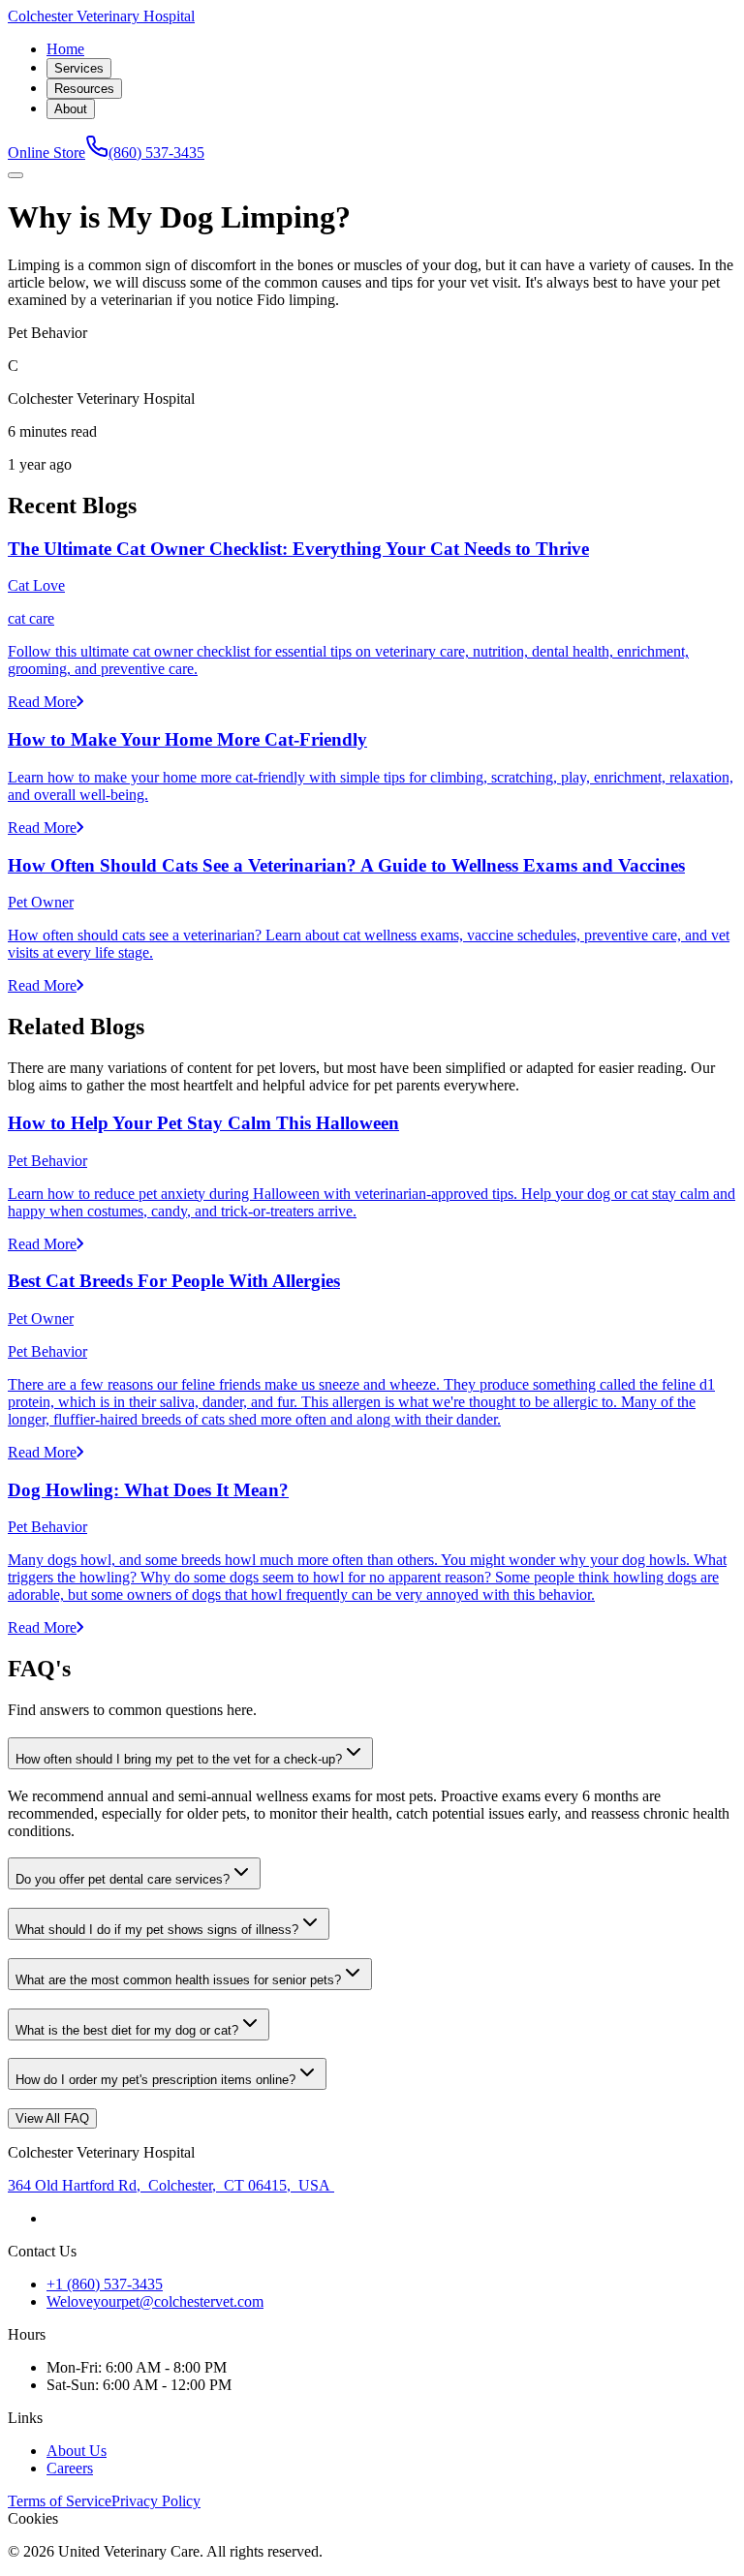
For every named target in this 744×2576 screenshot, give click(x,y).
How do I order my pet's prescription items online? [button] (155, 2080)
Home (65, 49)
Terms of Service (60, 2501)
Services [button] (79, 68)
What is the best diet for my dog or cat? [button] (127, 2030)
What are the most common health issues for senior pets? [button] (178, 1980)
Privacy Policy (156, 2501)
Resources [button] (84, 89)
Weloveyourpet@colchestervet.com (155, 2301)
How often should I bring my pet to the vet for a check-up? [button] (179, 1759)
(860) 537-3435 (156, 153)
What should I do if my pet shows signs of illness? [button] (157, 1930)
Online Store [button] (46, 153)
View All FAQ (52, 2118)
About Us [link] (77, 2451)
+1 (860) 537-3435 (105, 2284)
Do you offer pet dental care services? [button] (123, 1879)
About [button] (71, 109)
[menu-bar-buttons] (15, 175)
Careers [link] (70, 2468)
